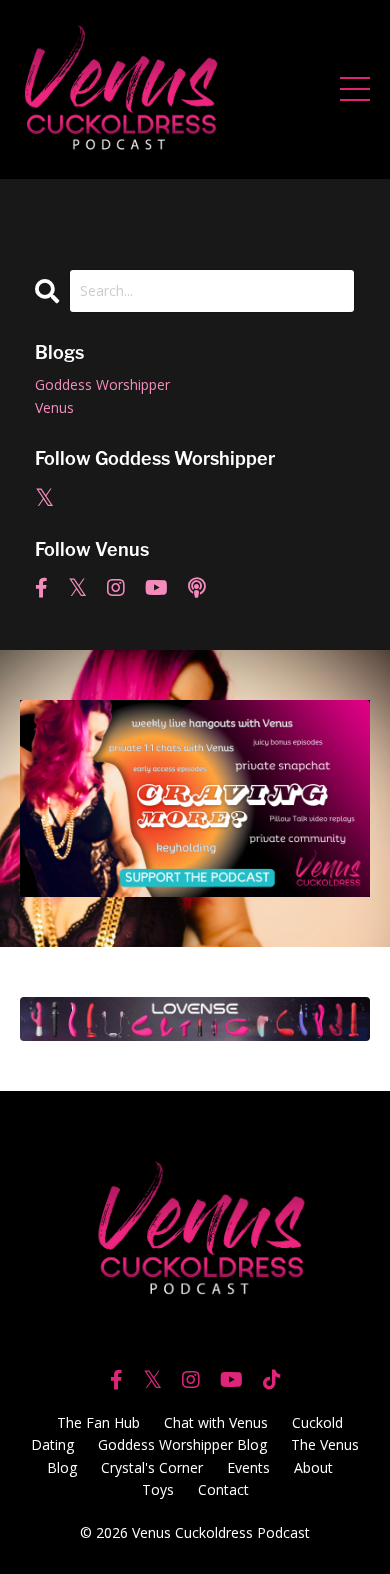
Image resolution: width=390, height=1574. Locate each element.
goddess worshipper (102, 384)
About (313, 1467)
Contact (223, 1489)
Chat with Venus (216, 1422)
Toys (158, 1489)
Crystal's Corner (152, 1467)
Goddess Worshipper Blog (182, 1444)
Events (248, 1467)
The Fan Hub (98, 1422)
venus (54, 407)
